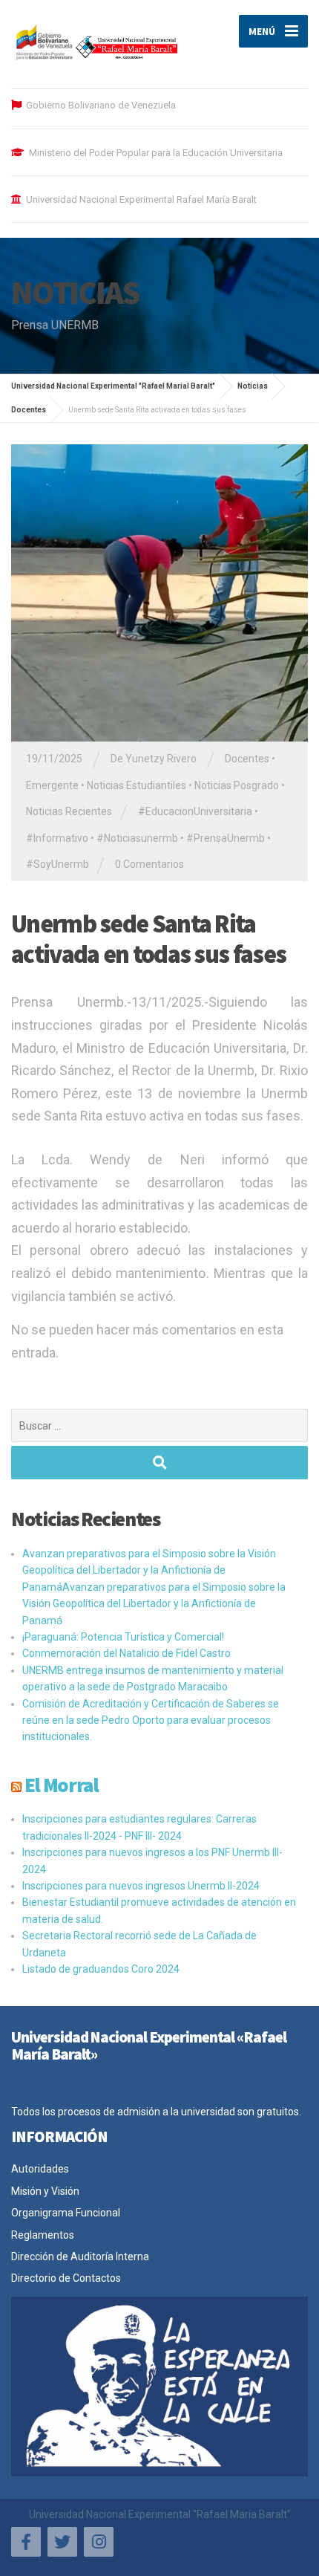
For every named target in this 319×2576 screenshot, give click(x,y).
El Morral (62, 1785)
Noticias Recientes (69, 811)
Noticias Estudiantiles (137, 785)
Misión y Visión (45, 2191)
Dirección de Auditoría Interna (80, 2257)
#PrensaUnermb (226, 838)
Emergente (52, 785)
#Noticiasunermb (137, 838)
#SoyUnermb (57, 864)
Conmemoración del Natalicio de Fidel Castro (126, 1653)
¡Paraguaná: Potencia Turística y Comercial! (123, 1637)
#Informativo (57, 838)
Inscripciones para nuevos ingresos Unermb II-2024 (141, 1886)
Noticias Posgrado (237, 785)
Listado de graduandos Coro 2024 (101, 1969)
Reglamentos (43, 2235)
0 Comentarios (149, 864)
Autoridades (40, 2169)
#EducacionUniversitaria (195, 811)
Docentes (247, 759)
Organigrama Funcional (66, 2213)
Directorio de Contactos (66, 2278)
